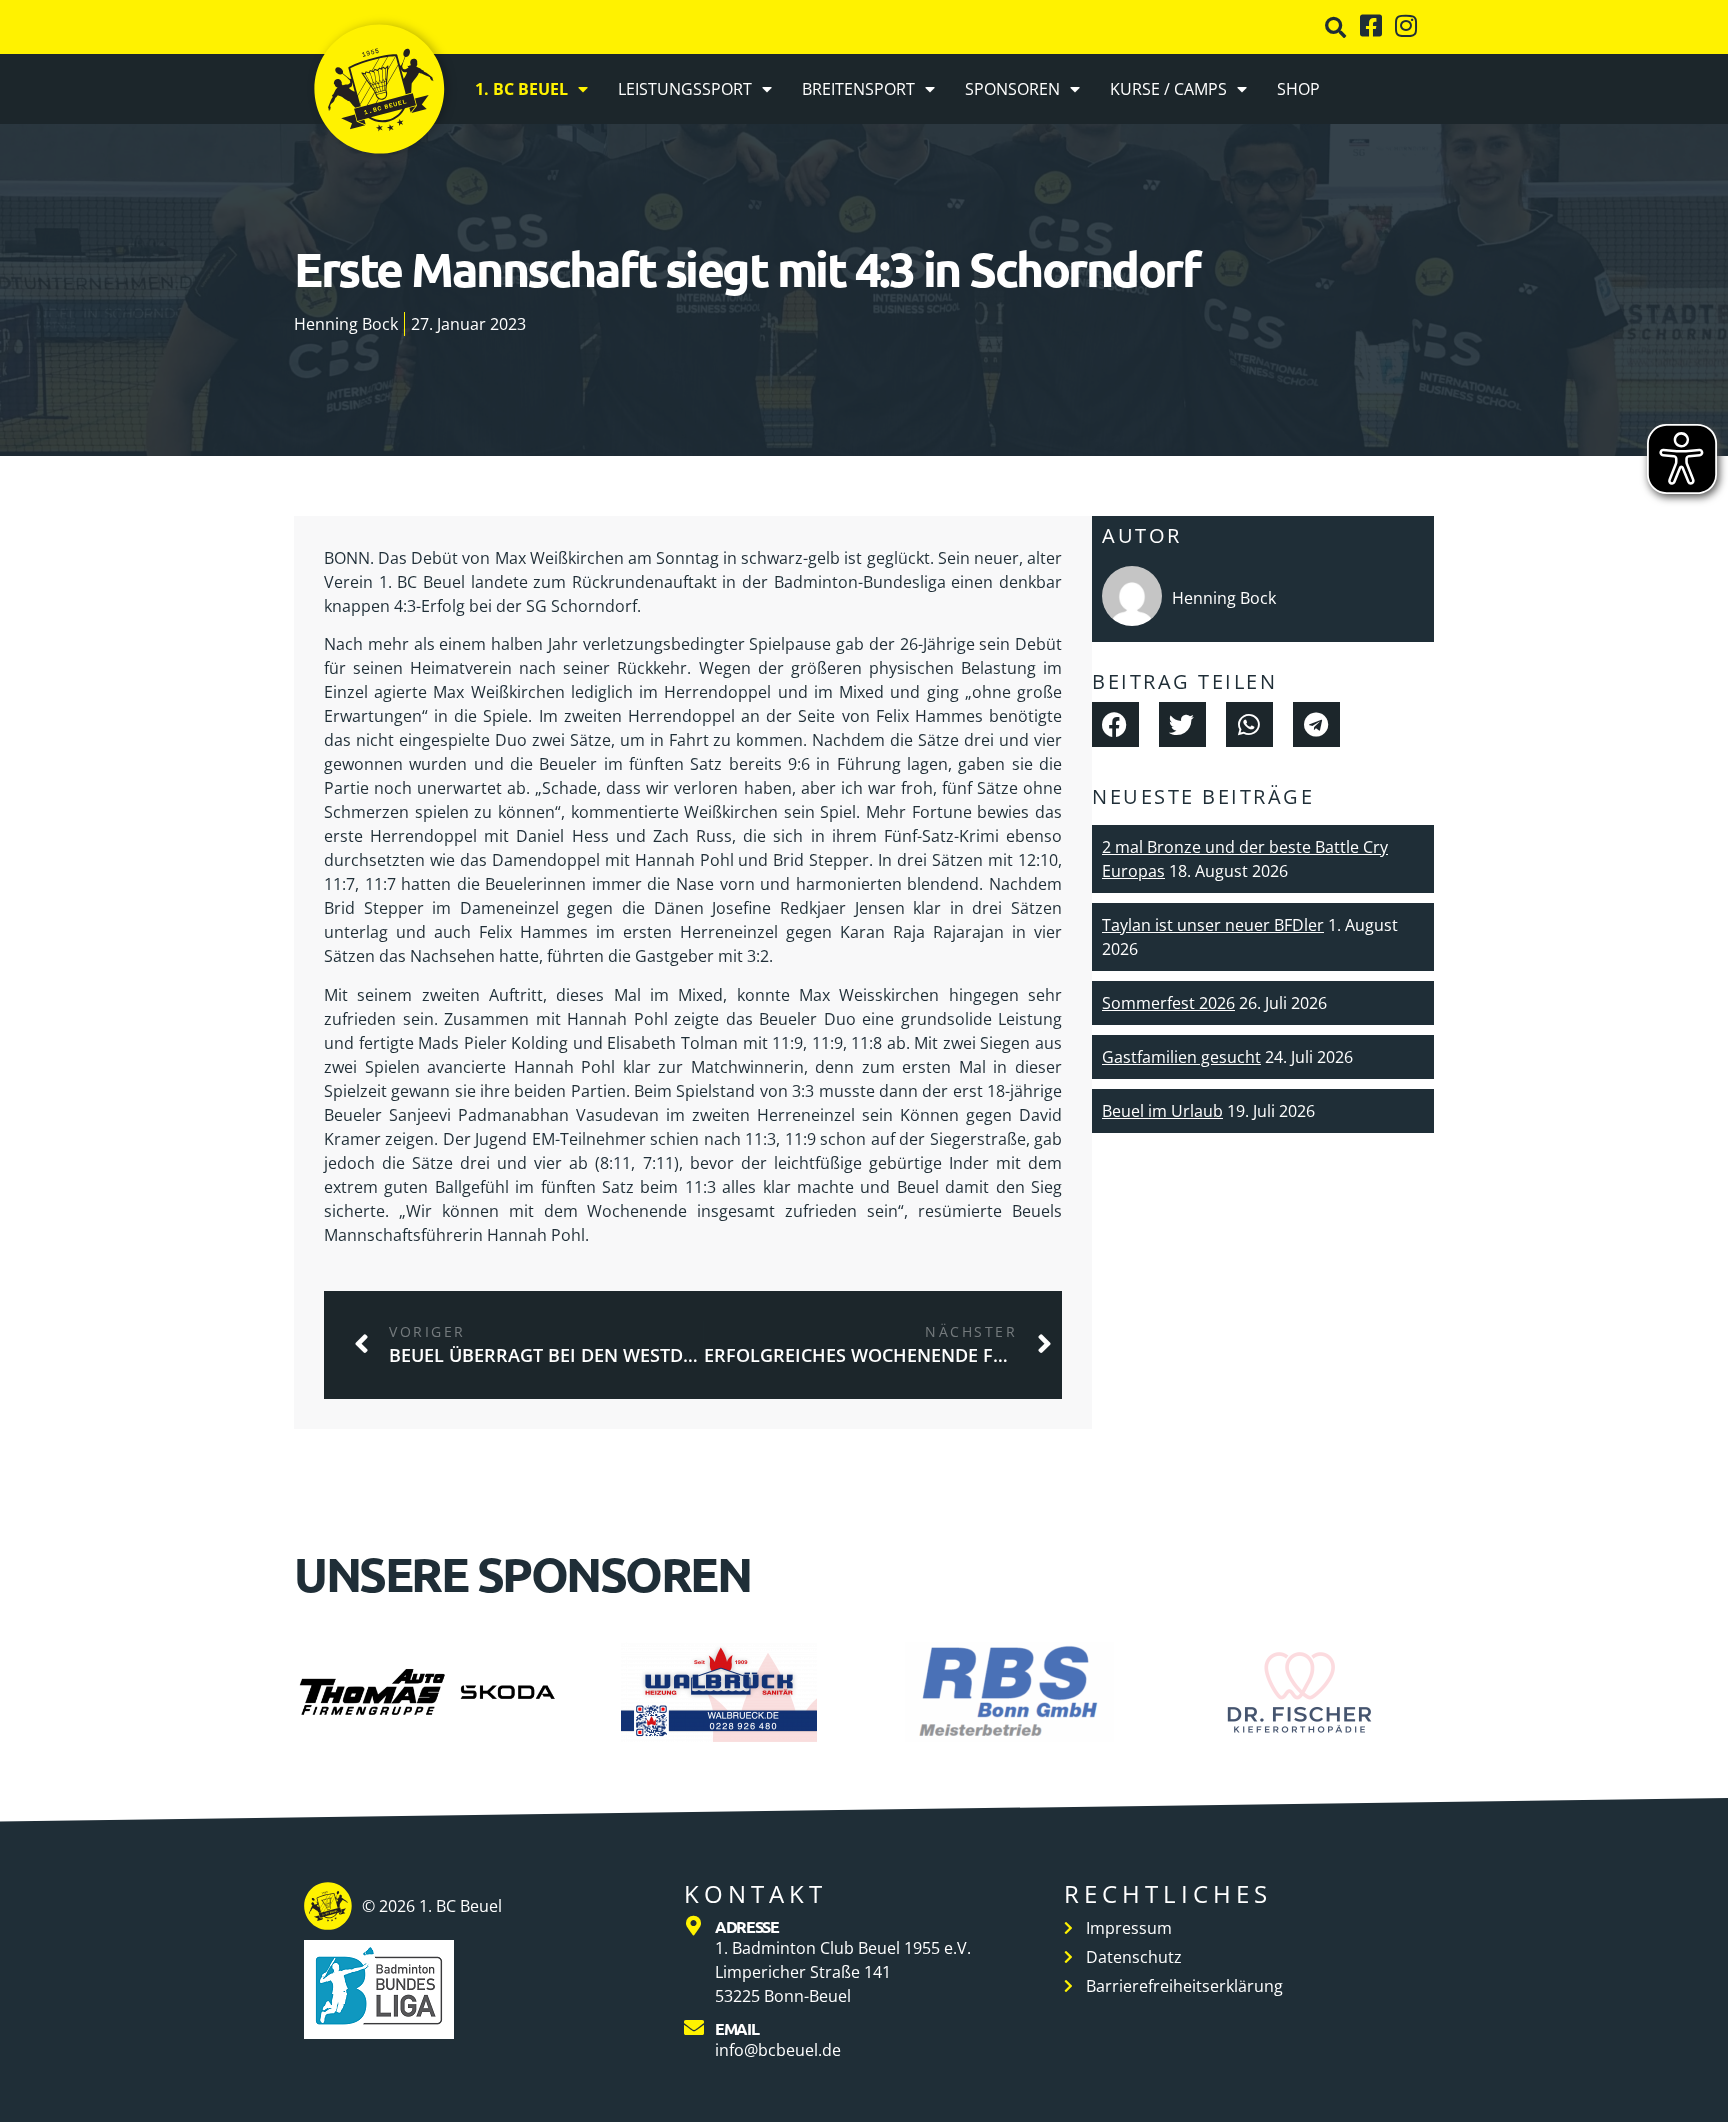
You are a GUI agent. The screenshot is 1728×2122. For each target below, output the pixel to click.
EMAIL (737, 2028)
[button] (1335, 27)
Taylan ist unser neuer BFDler (1213, 925)
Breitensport (858, 89)
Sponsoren (1012, 89)
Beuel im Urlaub (1162, 1111)
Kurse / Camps (1168, 89)
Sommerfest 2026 (1168, 1003)
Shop (1298, 89)
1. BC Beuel (521, 89)
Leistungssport (685, 89)
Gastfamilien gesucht (1181, 1057)
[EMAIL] (694, 2028)
